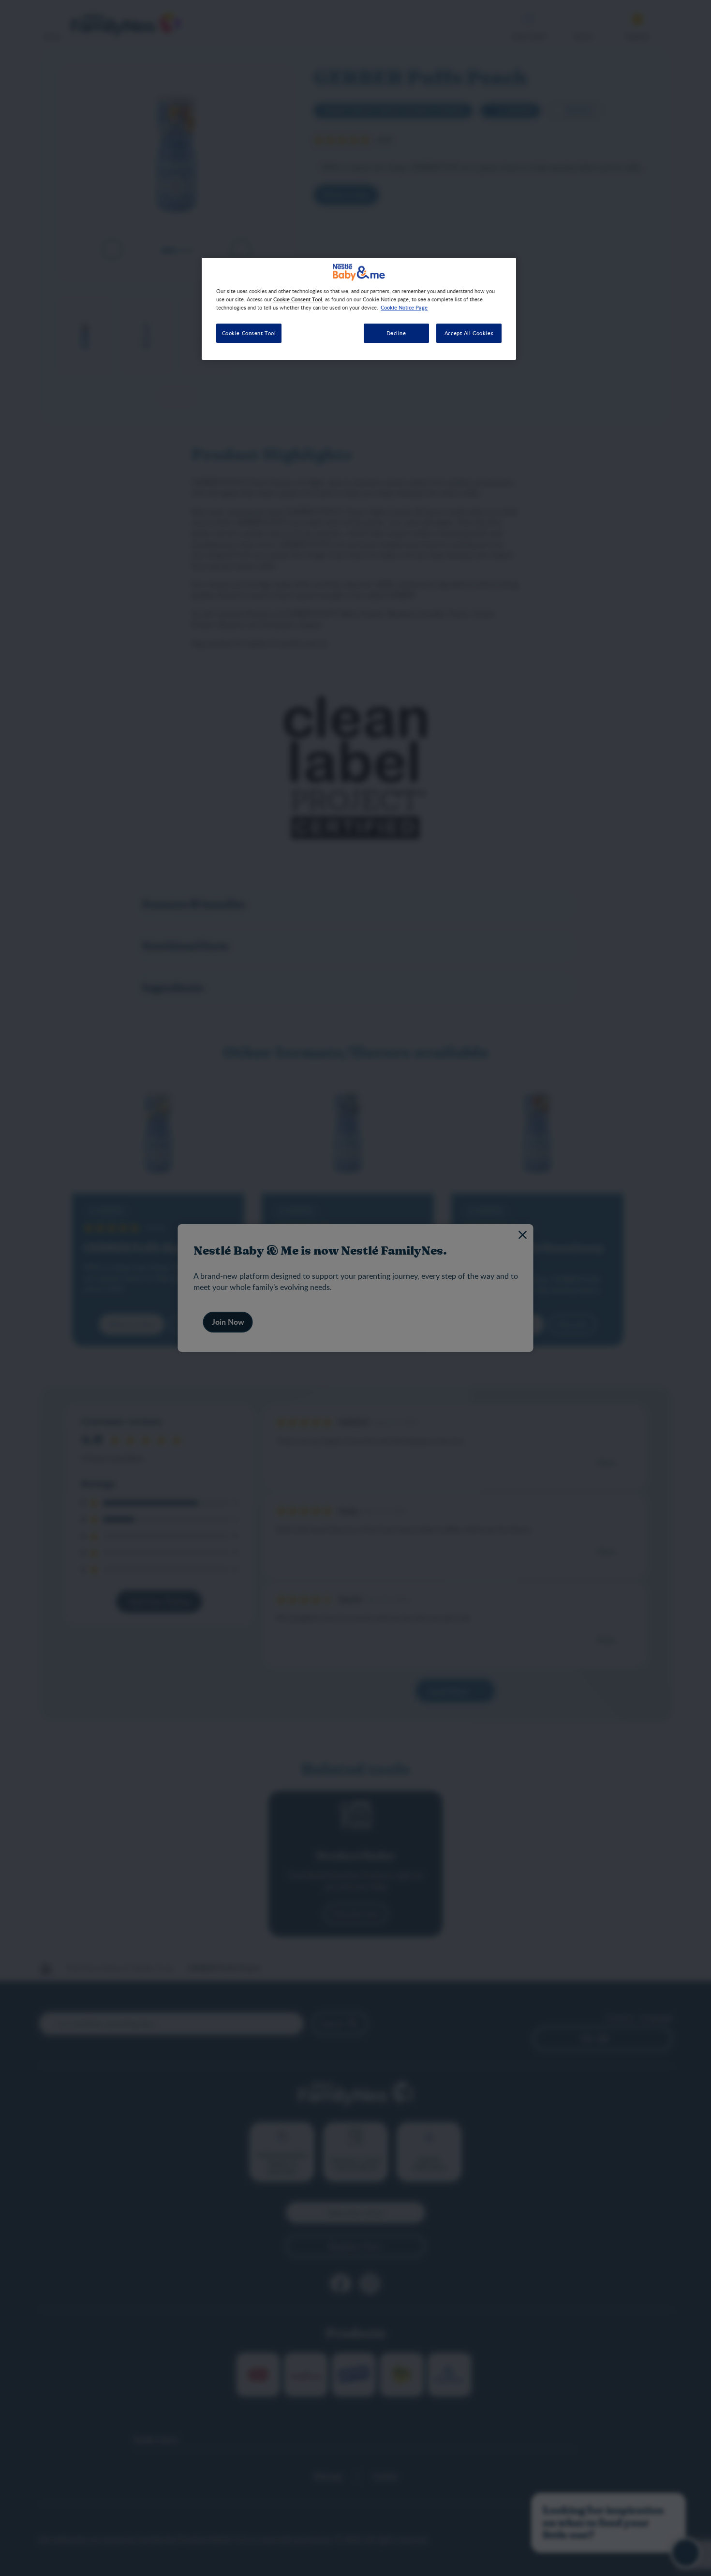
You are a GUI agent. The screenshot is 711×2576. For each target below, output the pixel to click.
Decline (396, 333)
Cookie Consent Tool (249, 333)
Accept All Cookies (469, 333)
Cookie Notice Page (404, 307)
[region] (359, 309)
